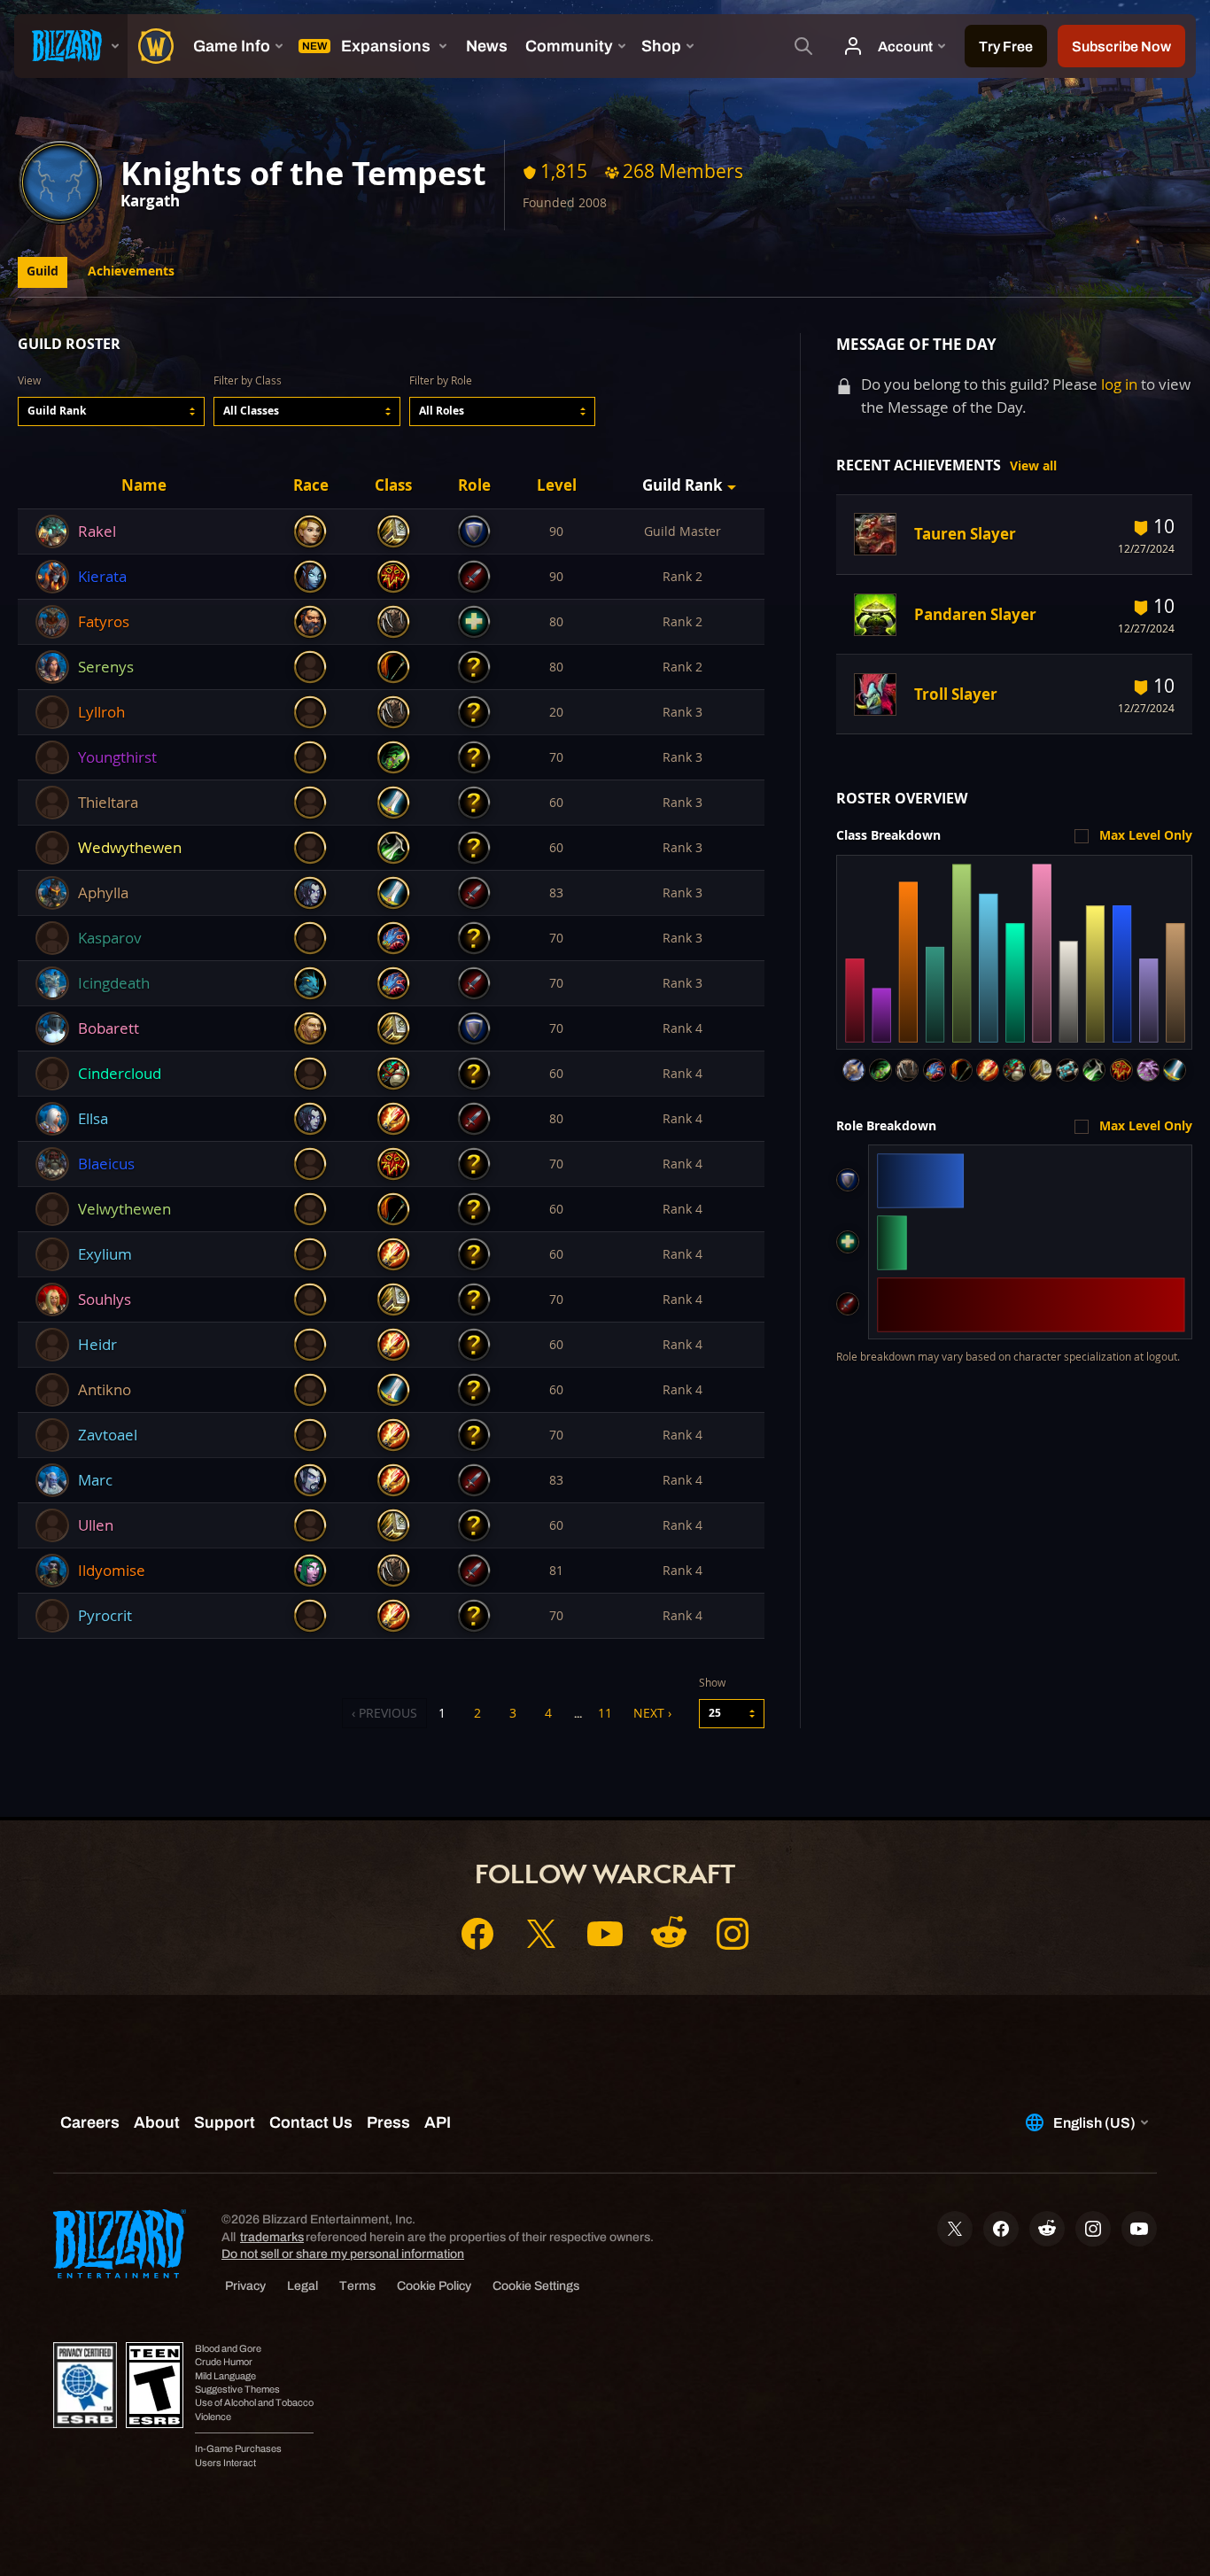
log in (1119, 384)
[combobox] (111, 411)
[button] (111, 411)
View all (1033, 466)
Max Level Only (1146, 835)
